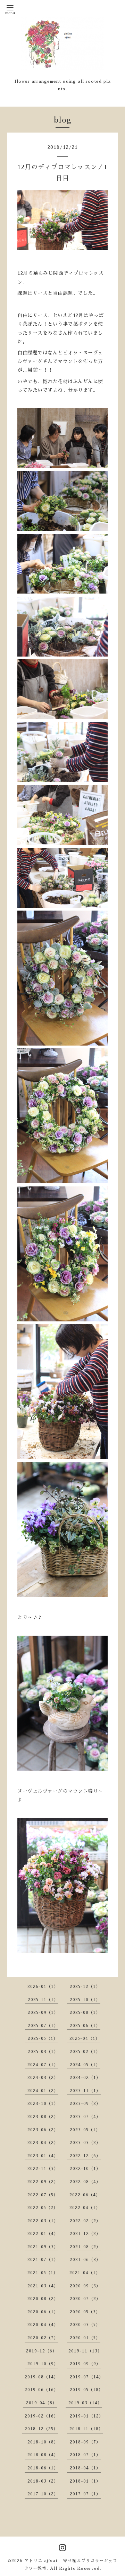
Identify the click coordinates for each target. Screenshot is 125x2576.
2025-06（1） (85, 2026)
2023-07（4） (85, 2117)
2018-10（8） (43, 2442)
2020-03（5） (85, 2325)
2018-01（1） (85, 2481)
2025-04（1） (85, 2039)
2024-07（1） (43, 2065)
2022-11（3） (43, 2169)
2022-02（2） (85, 2221)
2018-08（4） (43, 2455)
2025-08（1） (85, 2013)
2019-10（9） (43, 2364)
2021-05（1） (43, 2273)
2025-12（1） (85, 1987)
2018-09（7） (85, 2442)
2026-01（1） (43, 1987)
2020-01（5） (85, 2338)
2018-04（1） (85, 2468)
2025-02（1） (85, 2052)
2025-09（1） (43, 2013)
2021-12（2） (85, 2234)
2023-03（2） (85, 2143)
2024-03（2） (43, 2078)
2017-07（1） (85, 2494)
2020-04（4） (43, 2325)
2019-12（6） (41, 2351)
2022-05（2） (43, 2208)
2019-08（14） (41, 2377)
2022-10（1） (85, 2169)
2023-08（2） (43, 2117)
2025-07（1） (43, 2026)
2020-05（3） (85, 2312)
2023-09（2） (85, 2104)
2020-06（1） (43, 2312)
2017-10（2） (43, 2494)
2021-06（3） (85, 2260)
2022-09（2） (43, 2182)
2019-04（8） (41, 2403)
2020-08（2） (43, 2299)
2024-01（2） (43, 2091)
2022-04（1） (85, 2208)
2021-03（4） (43, 2286)
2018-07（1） (85, 2455)
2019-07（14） (87, 2377)
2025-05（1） (43, 2039)
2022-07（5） (43, 2195)
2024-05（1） (85, 2065)
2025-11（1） (43, 2000)
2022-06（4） (85, 2195)
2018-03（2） (43, 2481)
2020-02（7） (43, 2338)
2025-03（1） (43, 2052)
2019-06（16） (41, 2390)
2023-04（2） (43, 2143)
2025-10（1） (85, 2000)
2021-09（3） (43, 2247)
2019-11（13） (85, 2351)
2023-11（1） (85, 2091)
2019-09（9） (85, 2364)
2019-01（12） (87, 2416)
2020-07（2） (85, 2299)
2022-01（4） (43, 2234)
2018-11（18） (86, 2429)
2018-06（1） (43, 2468)
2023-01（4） (43, 2156)
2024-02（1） (85, 2078)
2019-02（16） (41, 2416)
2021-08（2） (85, 2247)
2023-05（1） (85, 2130)
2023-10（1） (43, 2104)
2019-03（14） (85, 2403)
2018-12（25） (41, 2429)
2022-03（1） (43, 2221)
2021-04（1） (85, 2273)
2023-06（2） (43, 2130)
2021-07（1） (43, 2260)
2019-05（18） (86, 2390)
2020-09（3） (85, 2286)
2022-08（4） (85, 2182)
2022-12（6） (85, 2156)
